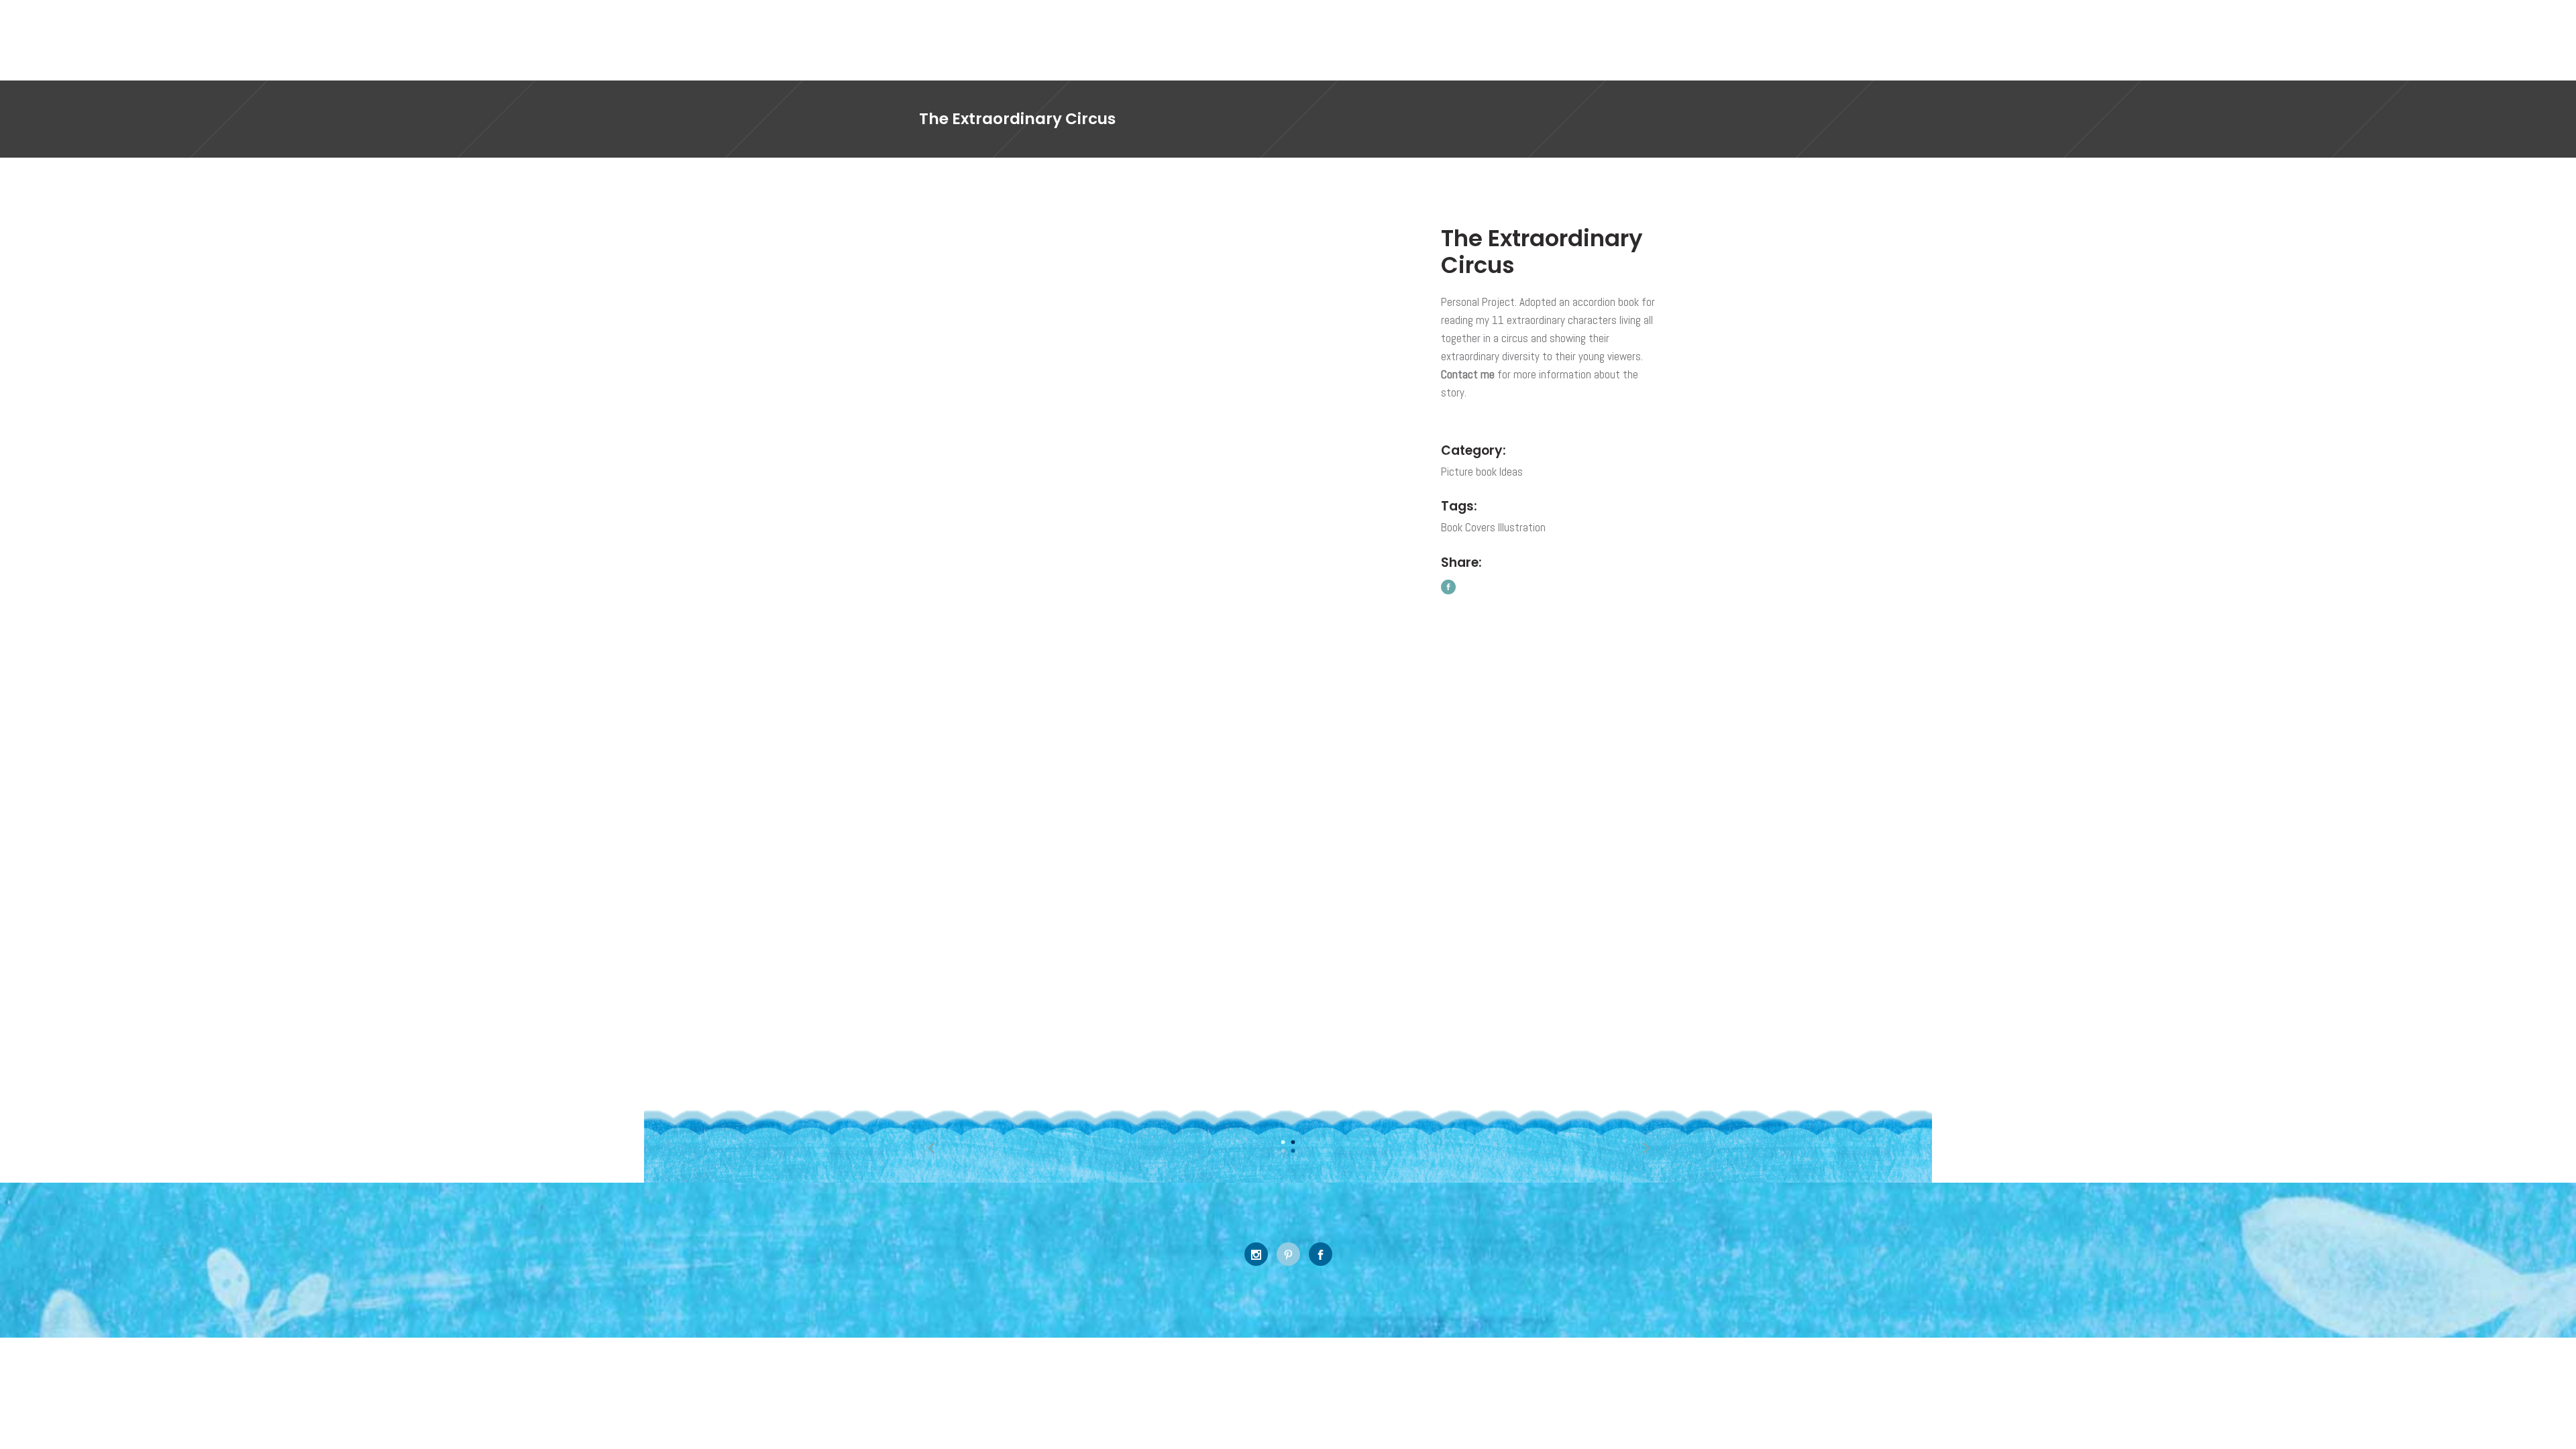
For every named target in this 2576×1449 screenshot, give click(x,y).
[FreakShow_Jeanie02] (1330, 768)
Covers (1480, 527)
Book (1452, 527)
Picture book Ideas (1482, 472)
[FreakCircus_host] (1330, 531)
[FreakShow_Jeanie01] (993, 927)
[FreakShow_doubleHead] (993, 295)
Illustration (1522, 527)
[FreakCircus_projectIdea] (1077, 543)
